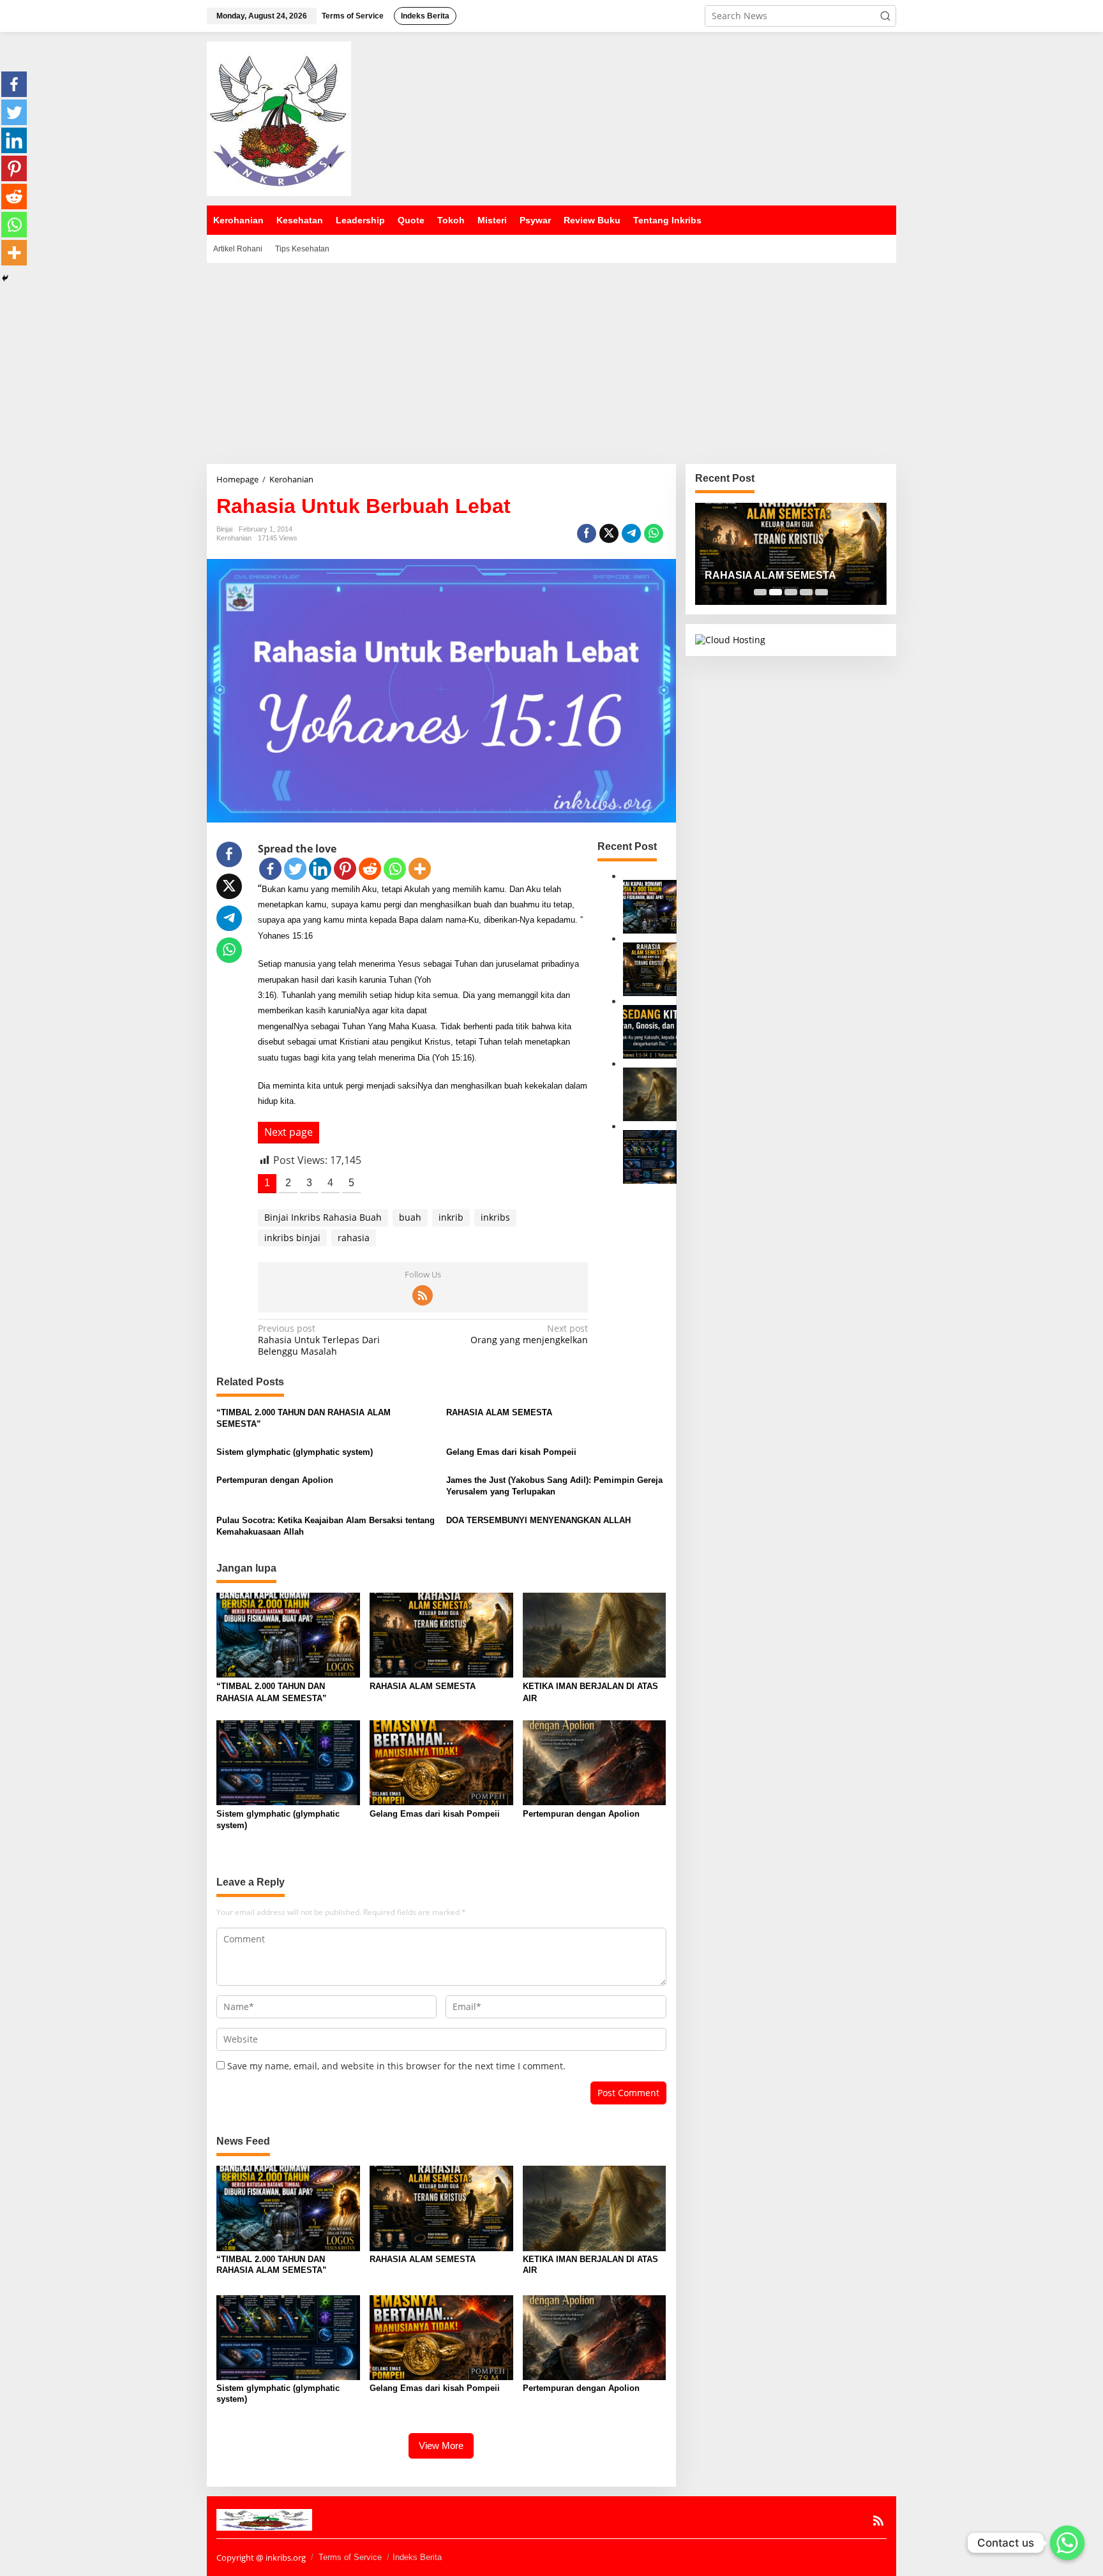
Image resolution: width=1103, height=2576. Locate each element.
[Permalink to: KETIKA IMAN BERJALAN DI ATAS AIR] (650, 1093)
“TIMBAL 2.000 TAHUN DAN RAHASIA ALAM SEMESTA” (304, 1418)
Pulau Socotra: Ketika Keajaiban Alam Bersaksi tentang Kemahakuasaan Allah (326, 1526)
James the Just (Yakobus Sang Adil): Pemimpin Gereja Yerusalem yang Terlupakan (554, 1486)
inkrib (451, 1217)
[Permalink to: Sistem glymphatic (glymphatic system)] (650, 1156)
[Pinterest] (345, 869)
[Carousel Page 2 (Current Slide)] (776, 592)
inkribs (495, 1217)
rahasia (354, 1238)
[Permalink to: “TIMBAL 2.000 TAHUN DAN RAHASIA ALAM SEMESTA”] (650, 906)
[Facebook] (270, 869)
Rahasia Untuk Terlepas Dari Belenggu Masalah (319, 1340)
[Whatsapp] (654, 533)
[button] (885, 16)
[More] (420, 869)
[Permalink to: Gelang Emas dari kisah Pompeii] (441, 1762)
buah (410, 1217)
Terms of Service (350, 2557)
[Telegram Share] (631, 533)
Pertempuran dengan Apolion (275, 1480)
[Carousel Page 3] (791, 592)
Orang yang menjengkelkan (529, 1334)
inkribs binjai (292, 1238)
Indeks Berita (417, 2557)
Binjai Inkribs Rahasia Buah (323, 1217)
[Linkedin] (320, 869)
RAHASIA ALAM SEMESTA (499, 1412)
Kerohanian (234, 538)
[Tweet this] (609, 533)
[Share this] (587, 533)
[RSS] (423, 1295)
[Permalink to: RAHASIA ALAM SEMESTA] (650, 968)
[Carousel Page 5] (822, 592)
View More (441, 2446)
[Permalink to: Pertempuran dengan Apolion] (595, 1762)
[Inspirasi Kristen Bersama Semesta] (279, 118)
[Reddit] (370, 869)
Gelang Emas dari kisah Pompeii (511, 1452)
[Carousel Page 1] (760, 592)
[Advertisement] (551, 359)
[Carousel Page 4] (806, 592)
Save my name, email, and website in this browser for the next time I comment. (396, 2066)
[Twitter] (295, 869)
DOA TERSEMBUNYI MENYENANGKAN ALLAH (538, 1520)
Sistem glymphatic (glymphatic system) (295, 1452)
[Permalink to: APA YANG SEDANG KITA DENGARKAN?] (650, 1031)
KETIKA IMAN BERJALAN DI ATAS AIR (590, 1692)
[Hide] (5, 278)
